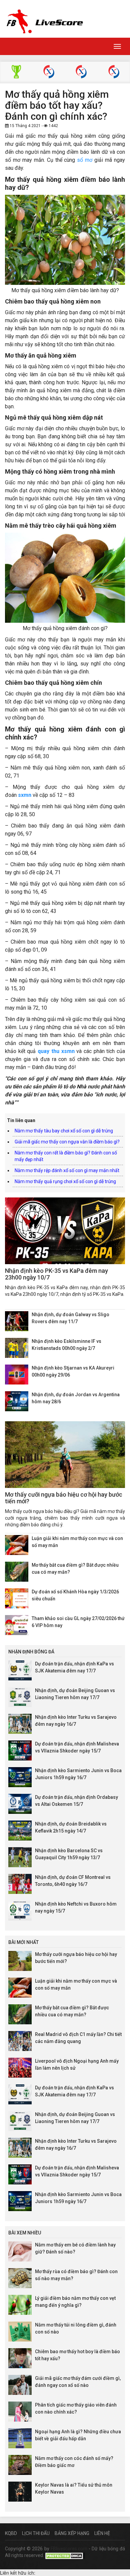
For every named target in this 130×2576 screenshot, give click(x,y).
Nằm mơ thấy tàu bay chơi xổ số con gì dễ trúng (64, 1131)
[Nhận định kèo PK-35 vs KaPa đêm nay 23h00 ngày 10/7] (65, 1231)
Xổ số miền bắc (49, 73)
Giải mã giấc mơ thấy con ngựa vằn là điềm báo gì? (67, 1142)
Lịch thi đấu (36, 2533)
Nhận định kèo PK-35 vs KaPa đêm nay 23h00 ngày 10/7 (56, 1274)
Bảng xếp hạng (72, 2533)
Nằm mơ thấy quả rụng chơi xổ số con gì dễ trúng (65, 1181)
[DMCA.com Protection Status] (65, 2555)
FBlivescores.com (70, 2549)
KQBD (11, 2533)
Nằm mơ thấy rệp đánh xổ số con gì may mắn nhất (67, 1170)
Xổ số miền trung (81, 73)
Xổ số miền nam (114, 73)
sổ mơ (85, 160)
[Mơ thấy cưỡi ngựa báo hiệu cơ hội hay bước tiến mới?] (65, 1455)
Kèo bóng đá (16, 73)
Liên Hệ (102, 2533)
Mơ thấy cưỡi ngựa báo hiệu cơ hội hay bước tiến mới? (64, 1498)
